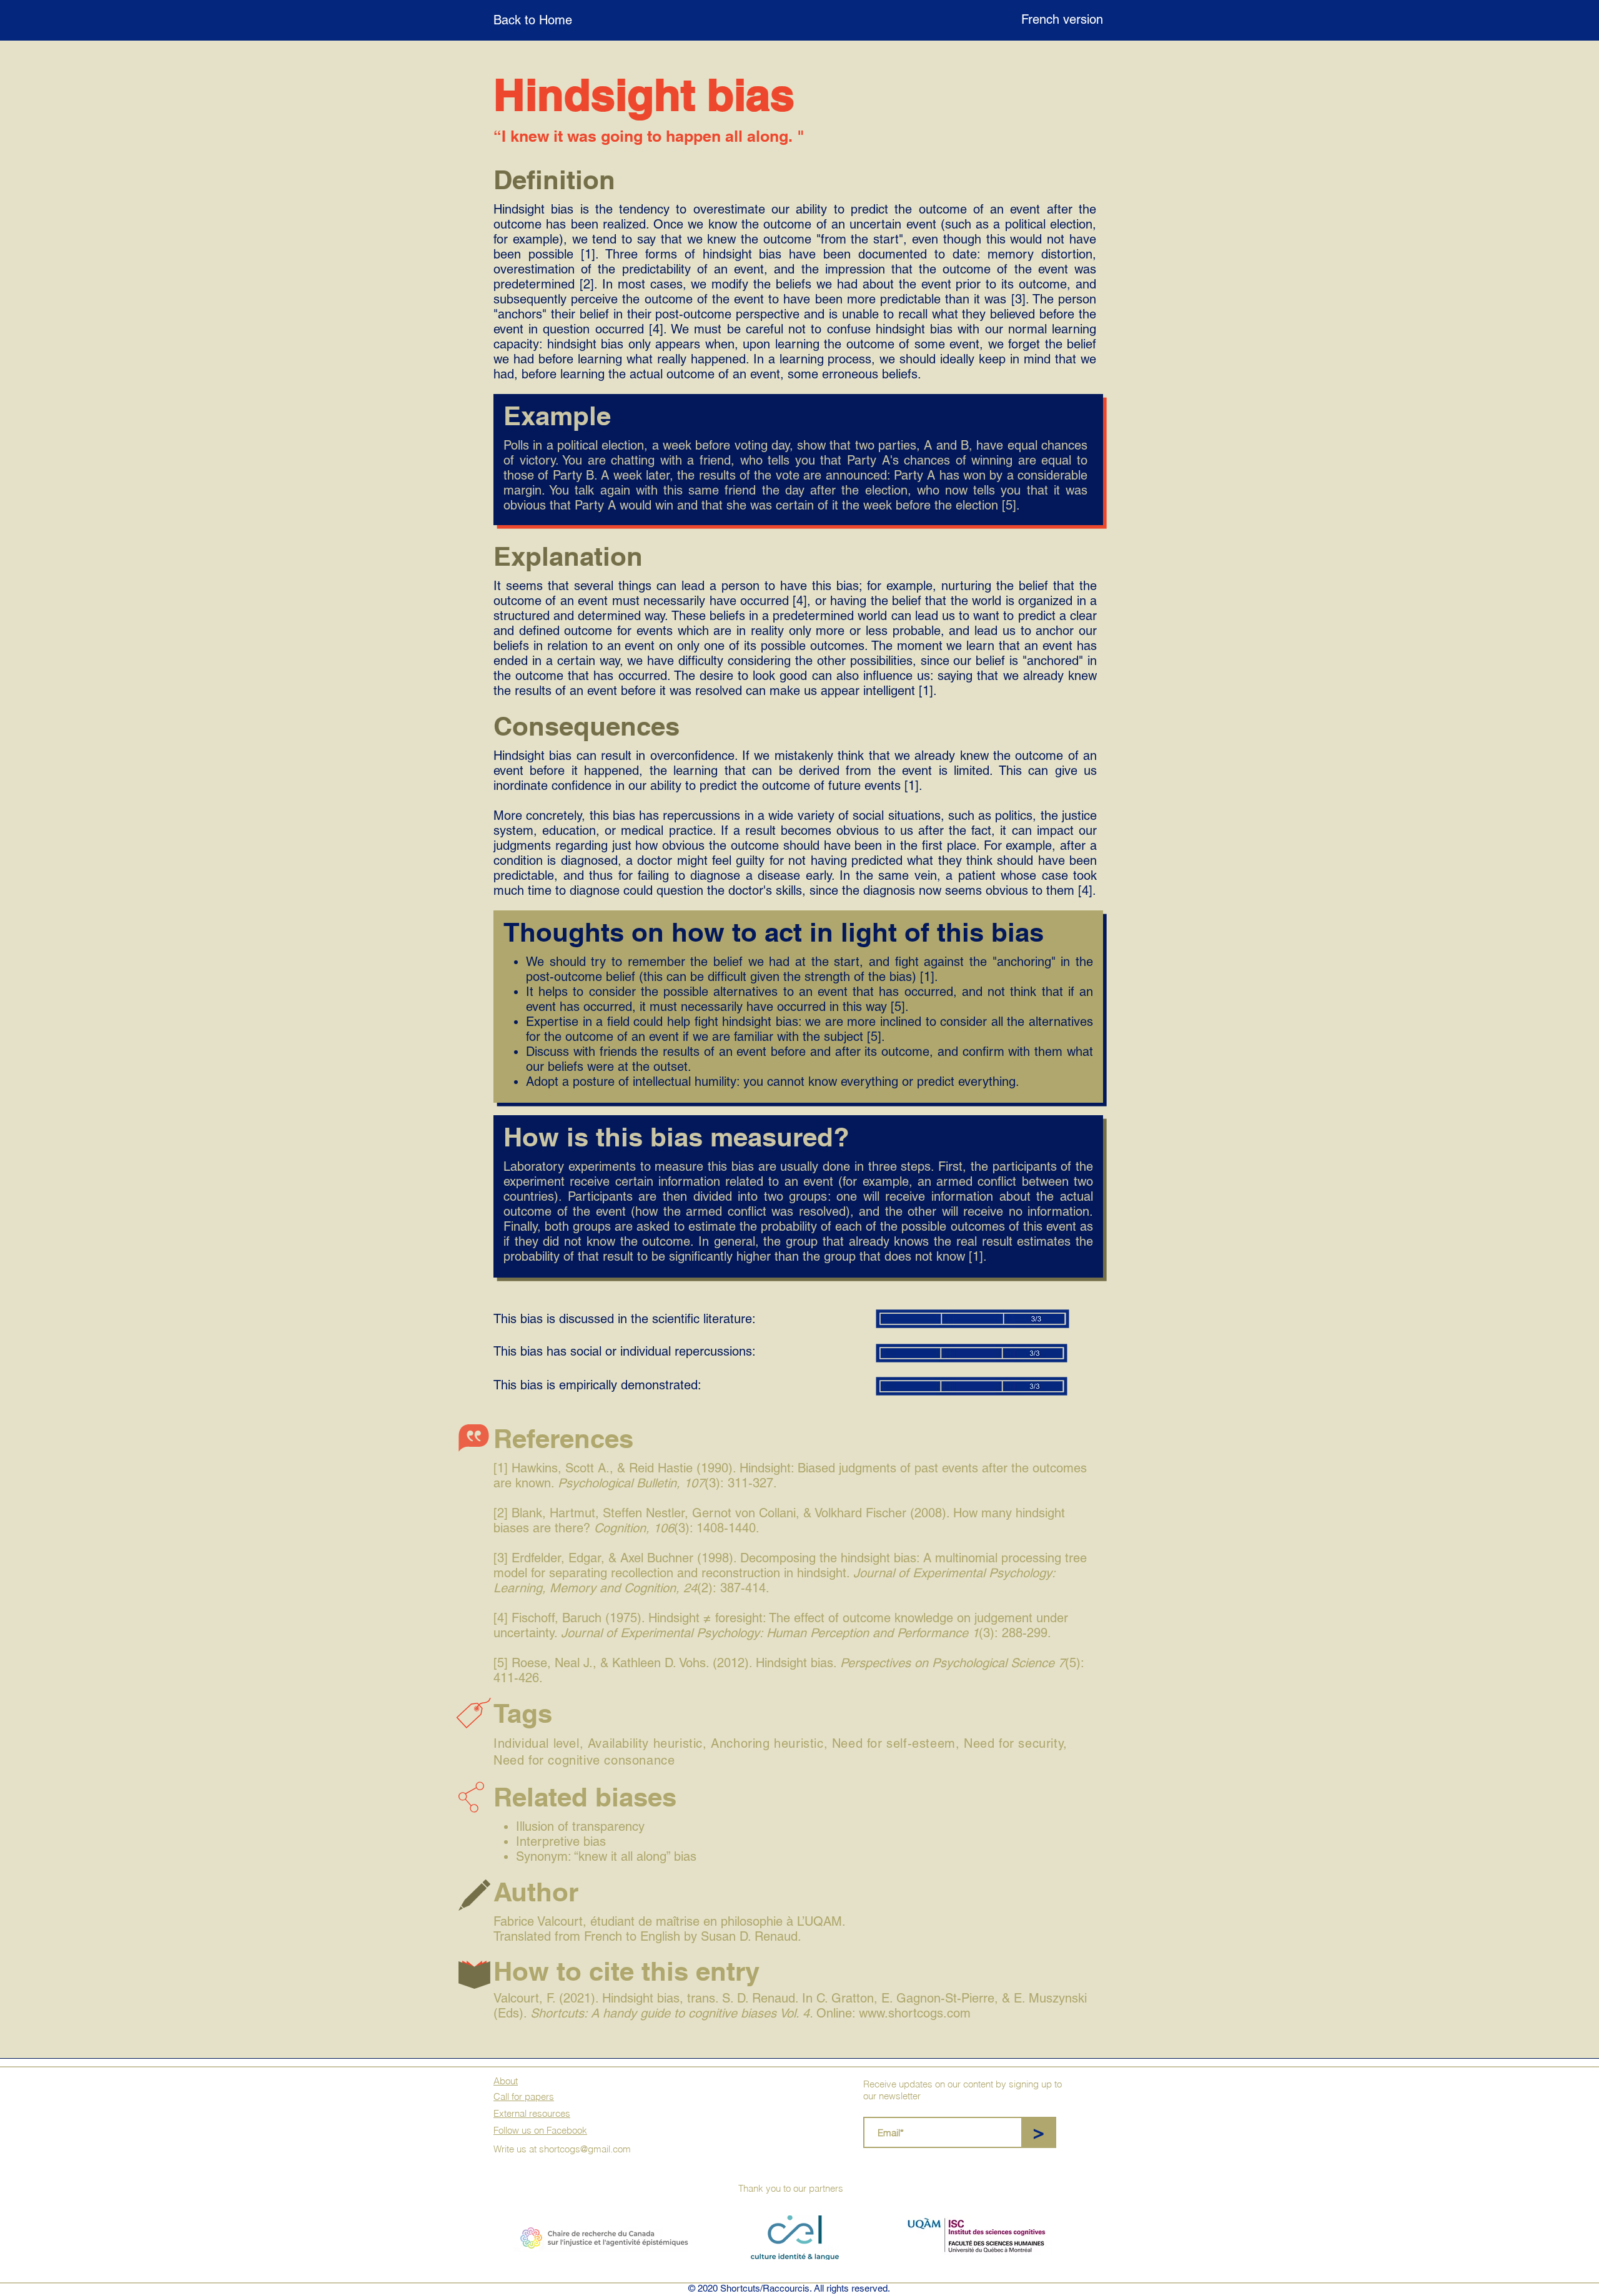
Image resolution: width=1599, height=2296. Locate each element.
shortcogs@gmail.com (585, 2149)
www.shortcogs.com (915, 2013)
